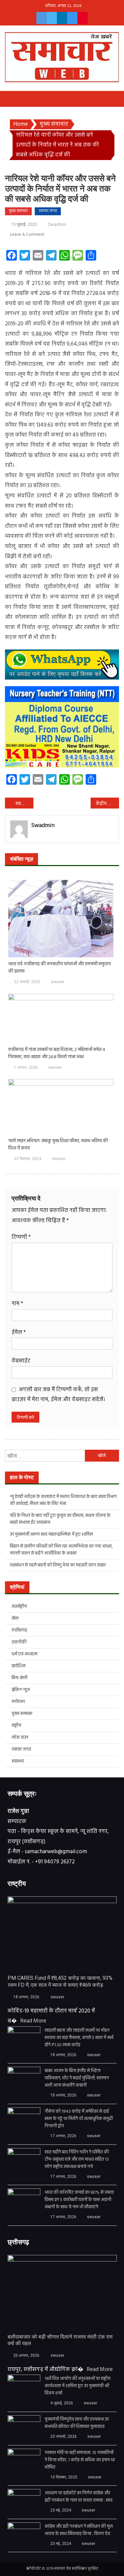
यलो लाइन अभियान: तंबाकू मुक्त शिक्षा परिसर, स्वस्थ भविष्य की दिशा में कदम (58, 1145)
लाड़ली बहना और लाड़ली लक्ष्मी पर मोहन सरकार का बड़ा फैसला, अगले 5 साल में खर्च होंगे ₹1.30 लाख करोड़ (79, 2038)
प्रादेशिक (19, 1666)
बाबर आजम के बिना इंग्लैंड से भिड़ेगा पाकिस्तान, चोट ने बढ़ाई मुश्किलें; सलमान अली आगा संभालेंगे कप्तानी (77, 2078)
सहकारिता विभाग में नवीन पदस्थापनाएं (24, 804)
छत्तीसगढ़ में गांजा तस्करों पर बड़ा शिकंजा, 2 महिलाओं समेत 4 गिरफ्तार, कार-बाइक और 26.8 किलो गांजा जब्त (57, 1054)
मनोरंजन (18, 1702)
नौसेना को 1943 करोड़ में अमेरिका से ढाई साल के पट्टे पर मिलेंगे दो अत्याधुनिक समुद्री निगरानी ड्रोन (79, 2119)
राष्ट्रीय (16, 1726)
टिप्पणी (21, 1237)
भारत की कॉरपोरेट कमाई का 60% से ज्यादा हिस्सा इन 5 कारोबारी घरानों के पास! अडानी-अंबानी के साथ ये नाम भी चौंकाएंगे (79, 2200)
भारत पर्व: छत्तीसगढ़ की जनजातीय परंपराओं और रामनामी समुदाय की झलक (60, 968)
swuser (58, 982)
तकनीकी (19, 1642)
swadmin (57, 224)
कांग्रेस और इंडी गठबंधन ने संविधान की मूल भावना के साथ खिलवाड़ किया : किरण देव (79, 2530)
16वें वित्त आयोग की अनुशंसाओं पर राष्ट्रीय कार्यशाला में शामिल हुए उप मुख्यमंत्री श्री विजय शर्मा (78, 2386)
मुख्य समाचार (18, 211)
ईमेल (19, 1332)
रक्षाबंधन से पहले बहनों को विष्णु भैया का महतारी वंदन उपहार (58, 1565)
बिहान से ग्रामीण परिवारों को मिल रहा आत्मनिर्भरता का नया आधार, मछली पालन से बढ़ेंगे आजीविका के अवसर (61, 1550)
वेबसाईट (21, 1361)
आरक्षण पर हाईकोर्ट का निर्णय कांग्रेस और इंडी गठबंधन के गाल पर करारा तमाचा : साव (79, 2497)
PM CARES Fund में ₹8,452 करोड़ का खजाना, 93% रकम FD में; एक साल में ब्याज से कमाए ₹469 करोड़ (60, 1981)
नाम (17, 1304)
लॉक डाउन (20, 1738)
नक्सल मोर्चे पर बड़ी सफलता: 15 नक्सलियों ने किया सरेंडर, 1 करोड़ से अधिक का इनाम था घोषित (80, 2460)
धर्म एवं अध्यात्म (24, 1654)
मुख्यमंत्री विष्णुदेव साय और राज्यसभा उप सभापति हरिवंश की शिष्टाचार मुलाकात (77, 2423)
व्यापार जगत (48, 211)
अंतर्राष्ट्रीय (19, 1607)
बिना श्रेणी (20, 1678)
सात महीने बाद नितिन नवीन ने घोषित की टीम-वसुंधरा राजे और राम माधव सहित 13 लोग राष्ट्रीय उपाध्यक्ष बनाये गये (77, 2160)
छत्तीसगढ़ (19, 1630)
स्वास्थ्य (18, 1761)
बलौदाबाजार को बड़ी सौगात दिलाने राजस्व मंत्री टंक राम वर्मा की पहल (60, 2340)
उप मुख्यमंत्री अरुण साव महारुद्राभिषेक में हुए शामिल (51, 1535)
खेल (15, 1619)
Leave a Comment (27, 235)
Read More (33, 2021)
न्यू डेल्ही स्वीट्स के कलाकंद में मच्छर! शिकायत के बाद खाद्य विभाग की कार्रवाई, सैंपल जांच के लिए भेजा (63, 1500)
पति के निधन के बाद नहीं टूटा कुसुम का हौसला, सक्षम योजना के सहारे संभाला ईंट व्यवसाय (60, 1519)
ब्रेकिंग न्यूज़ (21, 1690)
